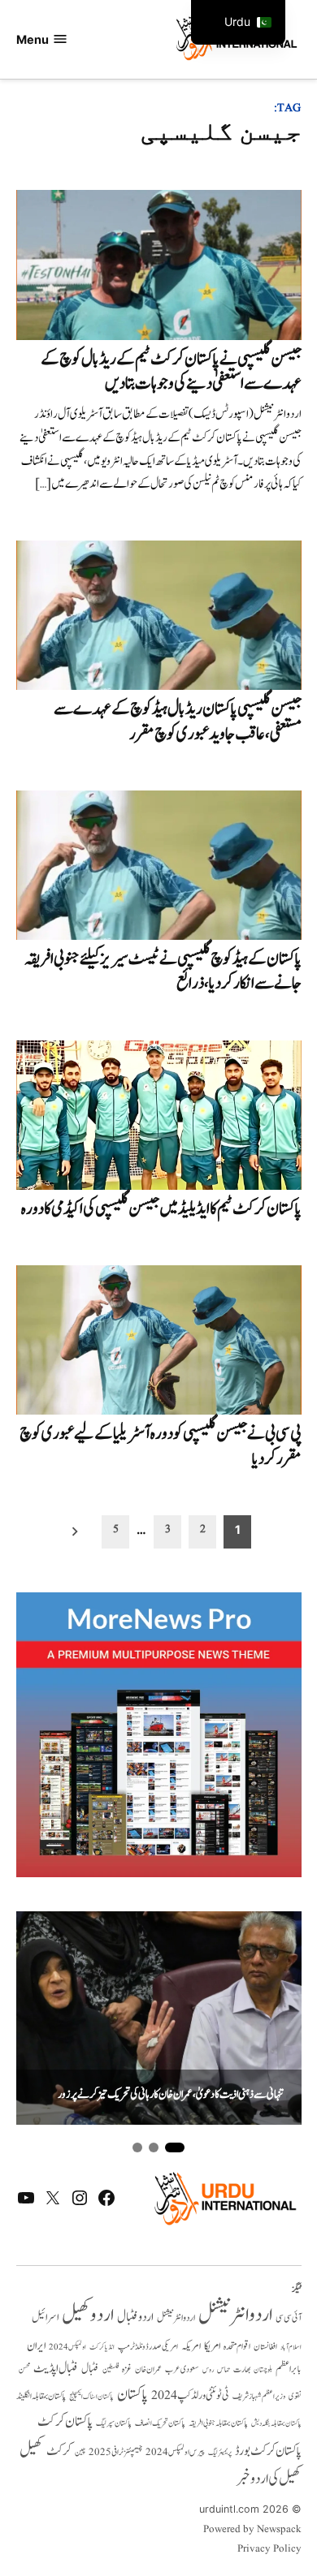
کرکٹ (59, 2451)
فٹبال (90, 2369)
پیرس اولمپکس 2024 (175, 2452)
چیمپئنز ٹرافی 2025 (115, 2453)
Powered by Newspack (252, 2530)
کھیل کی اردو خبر (269, 2479)
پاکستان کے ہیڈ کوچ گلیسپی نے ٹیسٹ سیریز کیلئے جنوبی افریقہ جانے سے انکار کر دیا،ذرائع (163, 971)
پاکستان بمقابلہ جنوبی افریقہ (218, 2423)
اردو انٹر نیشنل (176, 2318)
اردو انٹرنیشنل (235, 2315)
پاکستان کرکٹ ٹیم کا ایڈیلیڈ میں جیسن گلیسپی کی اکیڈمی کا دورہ (161, 1209)
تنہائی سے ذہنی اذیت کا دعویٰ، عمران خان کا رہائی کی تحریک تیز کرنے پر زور (171, 2095)
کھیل (31, 2450)
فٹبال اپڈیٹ (56, 2368)
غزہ (127, 2369)
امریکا (212, 2346)
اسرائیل (45, 2318)
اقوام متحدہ (237, 2346)
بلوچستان (263, 2370)
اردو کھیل (88, 2315)
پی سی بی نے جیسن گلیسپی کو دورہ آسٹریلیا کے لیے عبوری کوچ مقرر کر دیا (161, 1446)
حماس (224, 2369)
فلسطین (111, 2369)
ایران (36, 2346)
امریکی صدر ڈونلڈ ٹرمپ (148, 2347)
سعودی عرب (182, 2369)
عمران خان (148, 2369)
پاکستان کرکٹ (65, 2422)
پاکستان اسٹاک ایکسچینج (91, 2397)
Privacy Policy (269, 2549)
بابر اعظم (289, 2369)
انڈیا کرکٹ (102, 2347)
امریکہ (191, 2346)
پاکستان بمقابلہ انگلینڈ (41, 2397)
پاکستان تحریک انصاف (160, 2423)
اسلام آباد (291, 2347)
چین (80, 2452)
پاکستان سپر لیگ (114, 2423)
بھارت (242, 2369)
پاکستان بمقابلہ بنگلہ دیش (276, 2423)
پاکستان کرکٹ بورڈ (268, 2451)
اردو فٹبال (135, 2317)
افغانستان (265, 2347)
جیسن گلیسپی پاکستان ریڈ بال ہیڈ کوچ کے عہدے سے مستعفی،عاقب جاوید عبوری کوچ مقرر (178, 721)
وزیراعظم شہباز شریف (259, 2397)
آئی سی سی (289, 2318)
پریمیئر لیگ (220, 2453)
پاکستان (132, 2395)
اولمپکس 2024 (67, 2347)
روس (208, 2370)
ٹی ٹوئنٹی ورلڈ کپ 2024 (190, 2395)
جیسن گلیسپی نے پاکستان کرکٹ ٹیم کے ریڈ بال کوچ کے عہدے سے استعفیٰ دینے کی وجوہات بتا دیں (171, 371)
